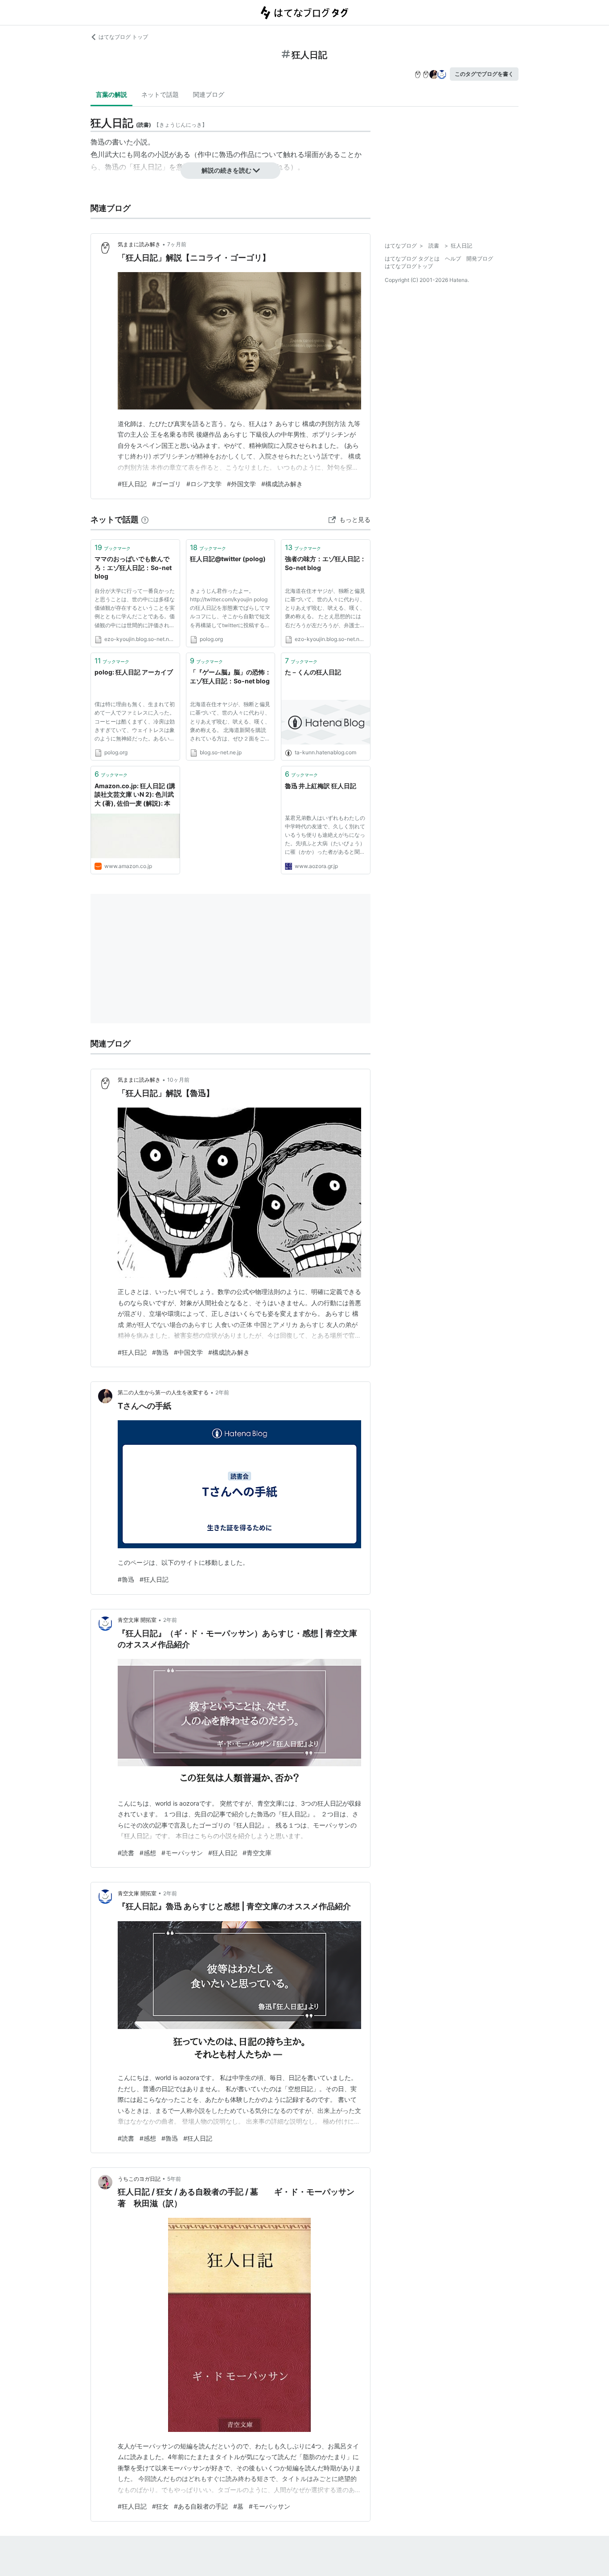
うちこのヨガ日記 (139, 2179)
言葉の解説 (111, 94)
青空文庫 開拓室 (137, 1620)
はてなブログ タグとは (412, 258)
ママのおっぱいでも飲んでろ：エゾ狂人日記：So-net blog (133, 567)
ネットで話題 (160, 94)
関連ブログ (209, 94)
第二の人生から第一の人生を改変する (163, 1392)
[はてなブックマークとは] (145, 519)
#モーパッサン (182, 1853)
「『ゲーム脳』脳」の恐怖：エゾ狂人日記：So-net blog (230, 676)
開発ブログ (480, 258)
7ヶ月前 (177, 244)
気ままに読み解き (139, 244)
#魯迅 (160, 1352)
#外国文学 (241, 484)
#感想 (148, 1853)
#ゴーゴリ (167, 484)
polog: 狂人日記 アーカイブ (134, 672)
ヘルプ (453, 258)
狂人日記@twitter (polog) (228, 559)
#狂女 (160, 2506)
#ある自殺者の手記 (201, 2506)
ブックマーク (113, 547)
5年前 (174, 2179)
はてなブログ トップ (123, 37)
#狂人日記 (132, 484)
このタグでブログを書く (484, 74)
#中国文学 (188, 1352)
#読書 (126, 1853)
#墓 (238, 2506)
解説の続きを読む (226, 170)
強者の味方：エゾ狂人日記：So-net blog (325, 563)
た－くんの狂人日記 (313, 672)
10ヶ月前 (178, 1080)
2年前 (222, 1392)
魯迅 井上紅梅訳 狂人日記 (321, 786)
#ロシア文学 (204, 484)
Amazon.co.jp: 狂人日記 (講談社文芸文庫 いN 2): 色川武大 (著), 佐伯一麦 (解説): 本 (135, 794)
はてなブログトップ (409, 266)
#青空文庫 (257, 1853)
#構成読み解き (282, 484)
